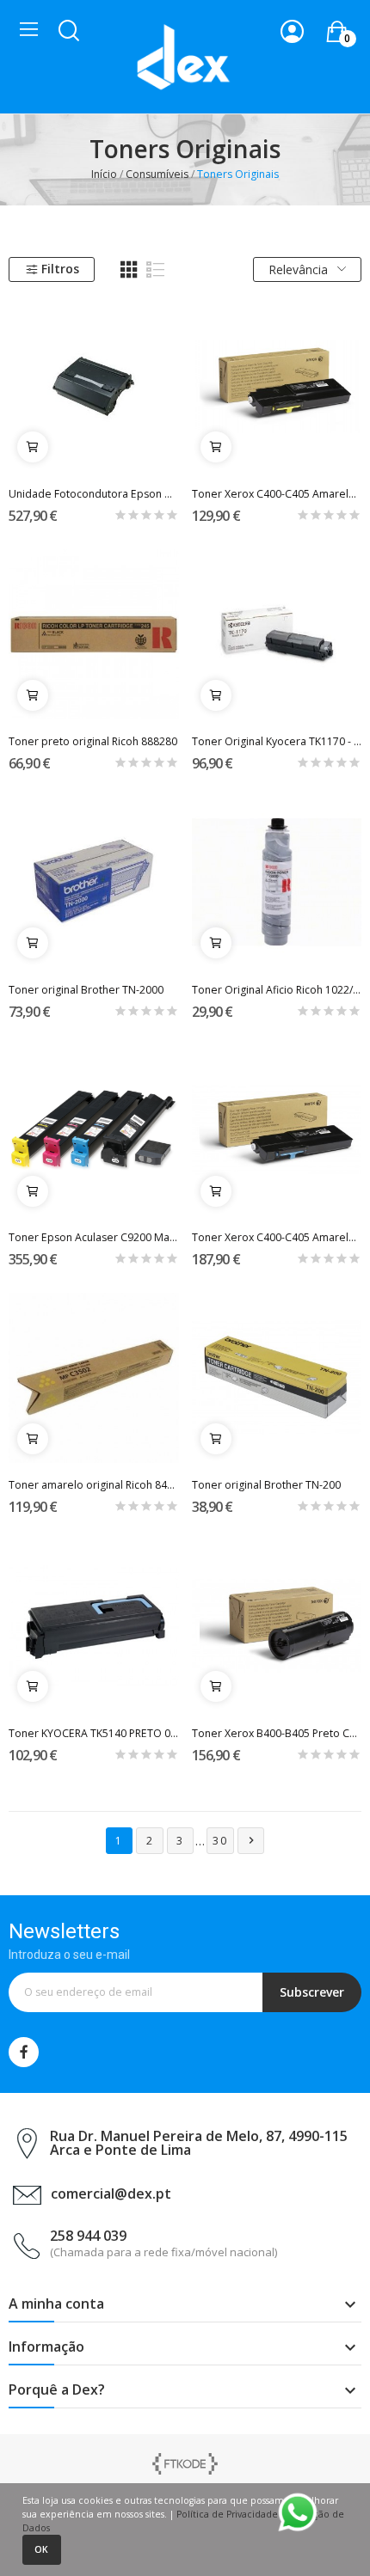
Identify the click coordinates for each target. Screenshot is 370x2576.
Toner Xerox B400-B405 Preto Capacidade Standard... (277, 1733)
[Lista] (156, 270)
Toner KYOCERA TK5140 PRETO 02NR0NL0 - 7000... (94, 1733)
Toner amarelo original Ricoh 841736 (94, 1485)
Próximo (251, 1840)
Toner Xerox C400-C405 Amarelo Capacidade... (277, 494)
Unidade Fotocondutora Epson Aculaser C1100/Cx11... (94, 494)
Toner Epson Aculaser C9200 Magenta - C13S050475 (94, 1237)
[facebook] (24, 2052)
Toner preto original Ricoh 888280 (93, 741)
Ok (41, 2549)
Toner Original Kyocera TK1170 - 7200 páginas (277, 741)
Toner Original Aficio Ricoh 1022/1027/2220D (277, 990)
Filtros (60, 269)
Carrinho (33, 447)
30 (220, 1841)
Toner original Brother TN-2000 (86, 990)
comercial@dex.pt (111, 2194)
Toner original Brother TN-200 (266, 1485)
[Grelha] (129, 270)
